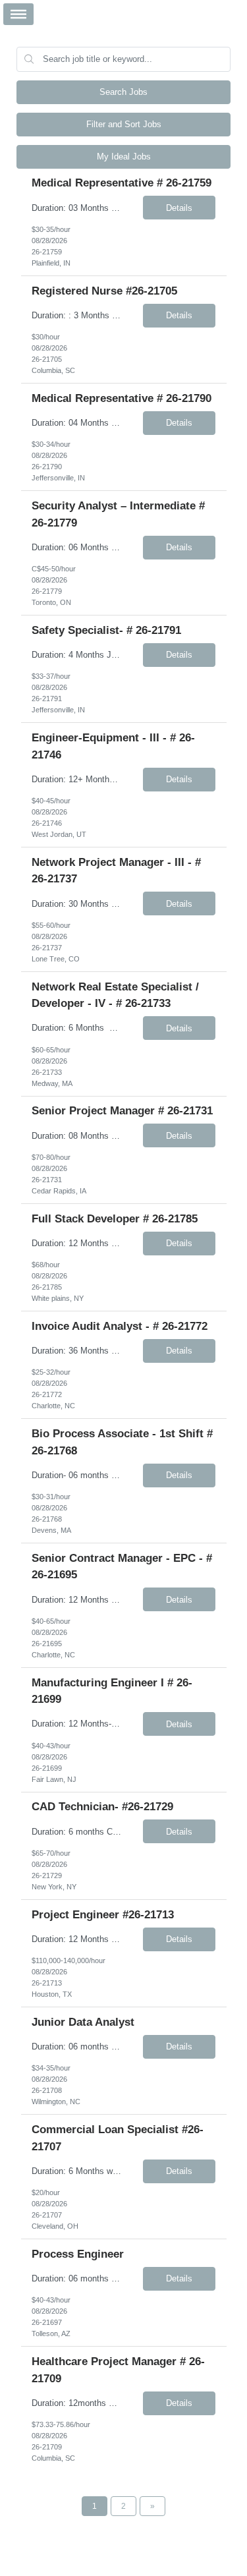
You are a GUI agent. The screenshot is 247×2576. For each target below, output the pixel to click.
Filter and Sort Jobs (124, 124)
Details (179, 208)
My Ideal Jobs (124, 157)
